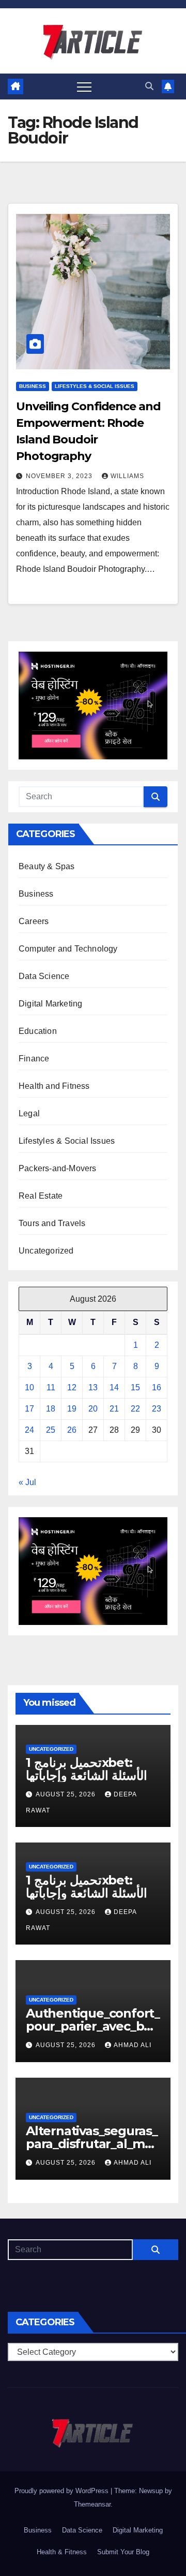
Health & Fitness (62, 2552)
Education (38, 1031)
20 (93, 1409)
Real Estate (41, 1196)
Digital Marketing (50, 1004)
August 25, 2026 (67, 1794)
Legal (29, 1113)
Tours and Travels (52, 1223)
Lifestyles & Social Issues (95, 386)
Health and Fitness (54, 1086)
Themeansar (92, 2504)
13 (93, 1387)
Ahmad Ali (133, 2045)
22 (135, 1409)
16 (157, 1387)
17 (29, 1409)
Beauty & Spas (47, 866)
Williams (127, 476)
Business (33, 386)
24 (29, 1430)
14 (114, 1387)
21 (114, 1409)
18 (51, 1409)
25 (51, 1430)
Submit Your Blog (123, 2552)
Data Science (44, 976)
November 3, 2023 (60, 476)
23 (157, 1409)
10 (29, 1387)
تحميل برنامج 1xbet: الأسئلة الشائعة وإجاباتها (87, 1769)
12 (72, 1387)
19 (72, 1409)
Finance (34, 1059)
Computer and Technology (68, 949)
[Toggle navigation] (84, 87)
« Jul (27, 1482)
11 (51, 1387)
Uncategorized (46, 1251)
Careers (34, 921)
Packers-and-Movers (58, 1168)
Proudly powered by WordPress (63, 2491)
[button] (149, 86)
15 (135, 1387)
